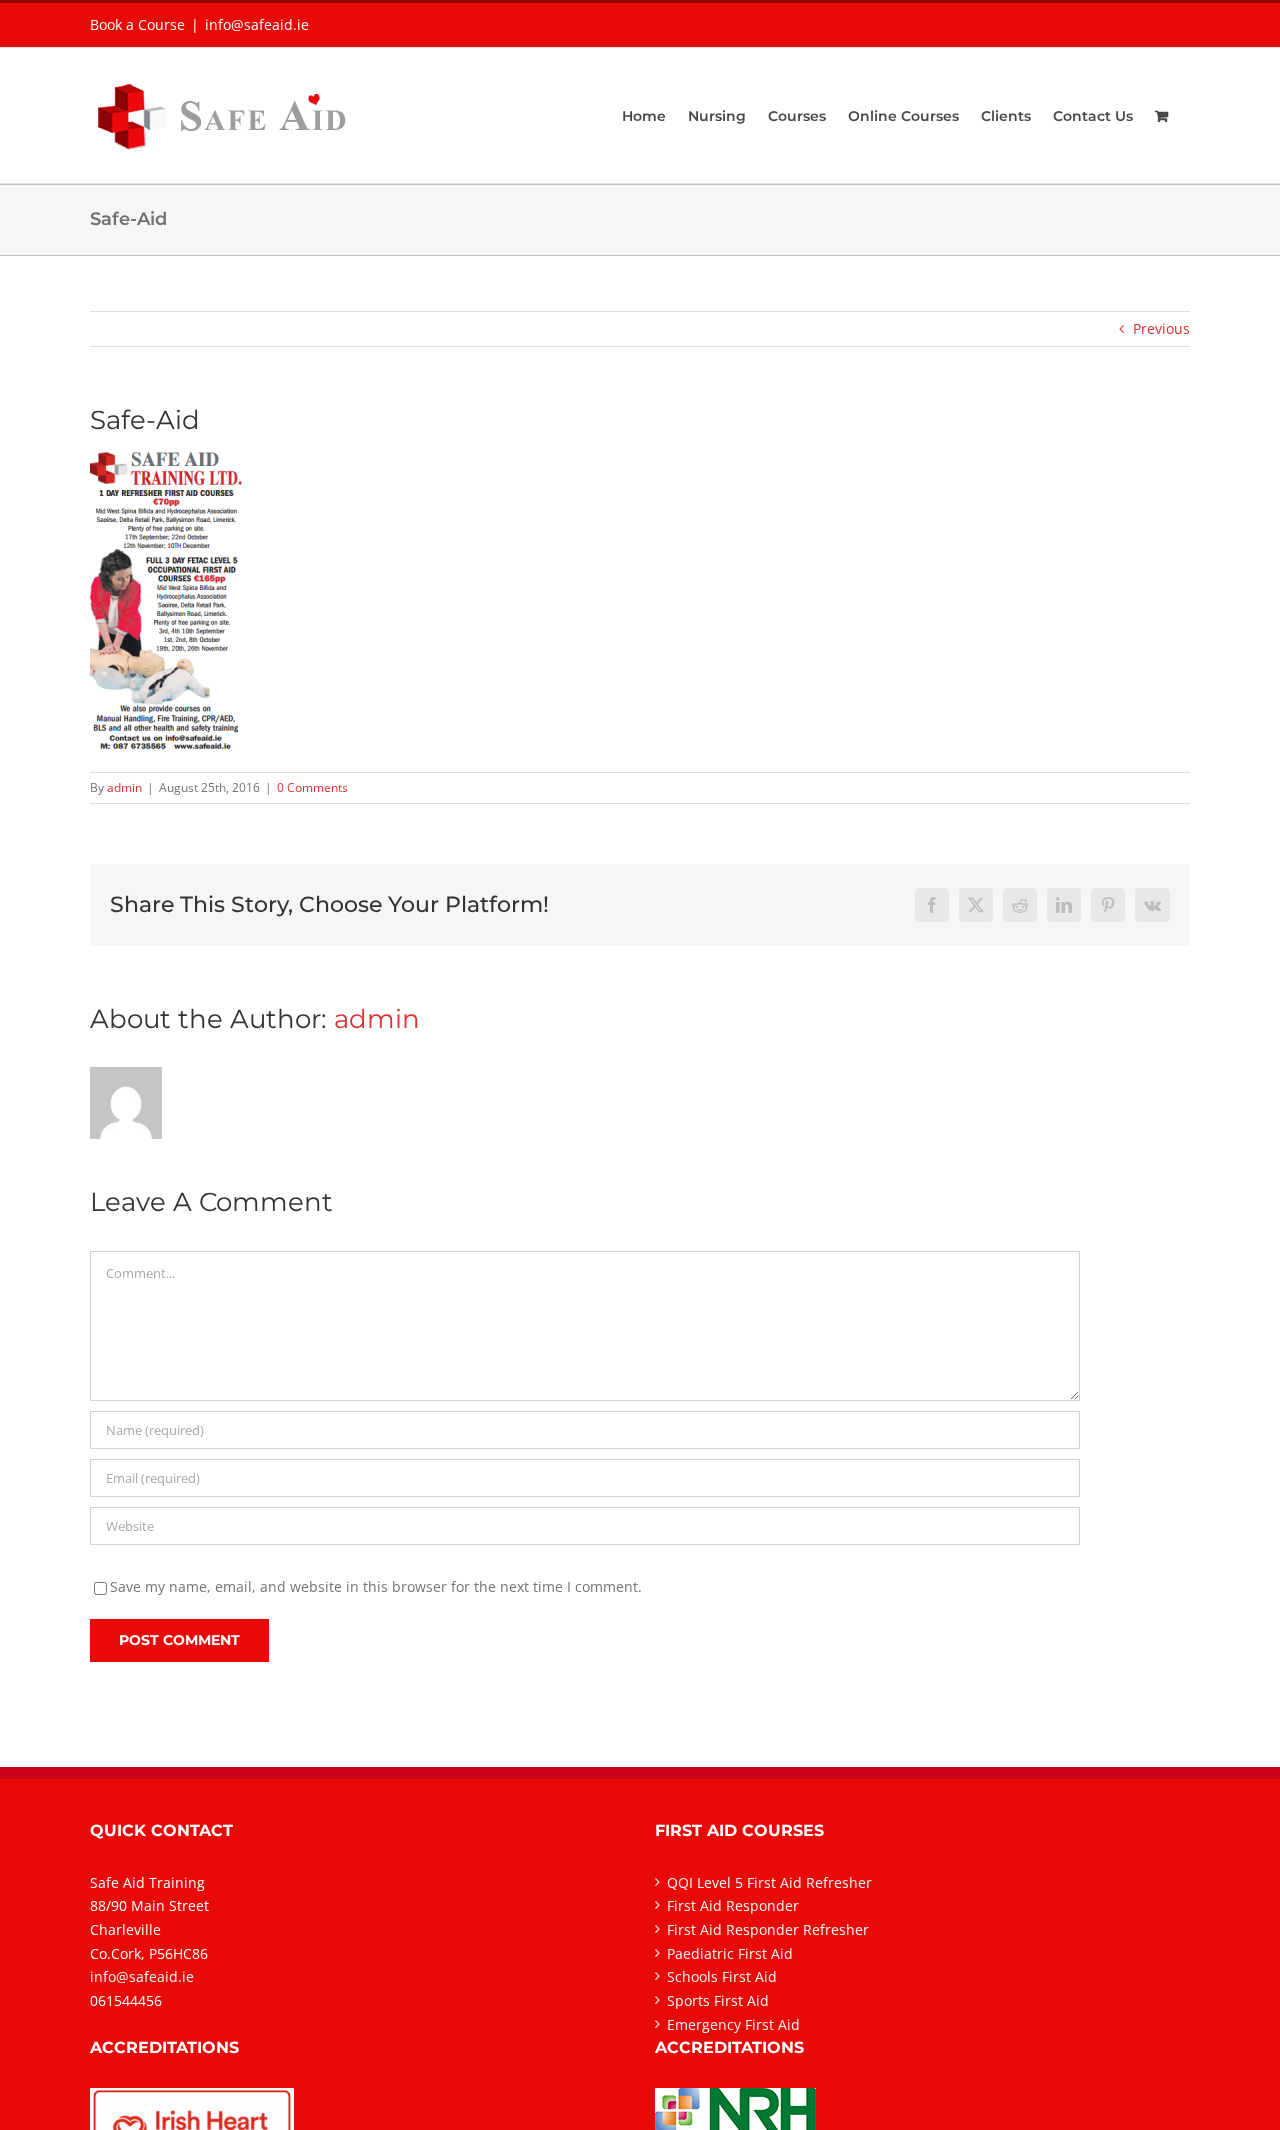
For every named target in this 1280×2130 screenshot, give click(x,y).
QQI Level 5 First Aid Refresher (769, 1882)
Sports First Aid (718, 2000)
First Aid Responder (733, 1905)
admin (124, 787)
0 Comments (312, 787)
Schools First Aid (722, 1976)
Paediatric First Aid (730, 1953)
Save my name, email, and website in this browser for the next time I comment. (376, 1586)
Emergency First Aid (733, 2024)
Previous (1161, 328)
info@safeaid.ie (257, 24)
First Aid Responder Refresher (768, 1929)
